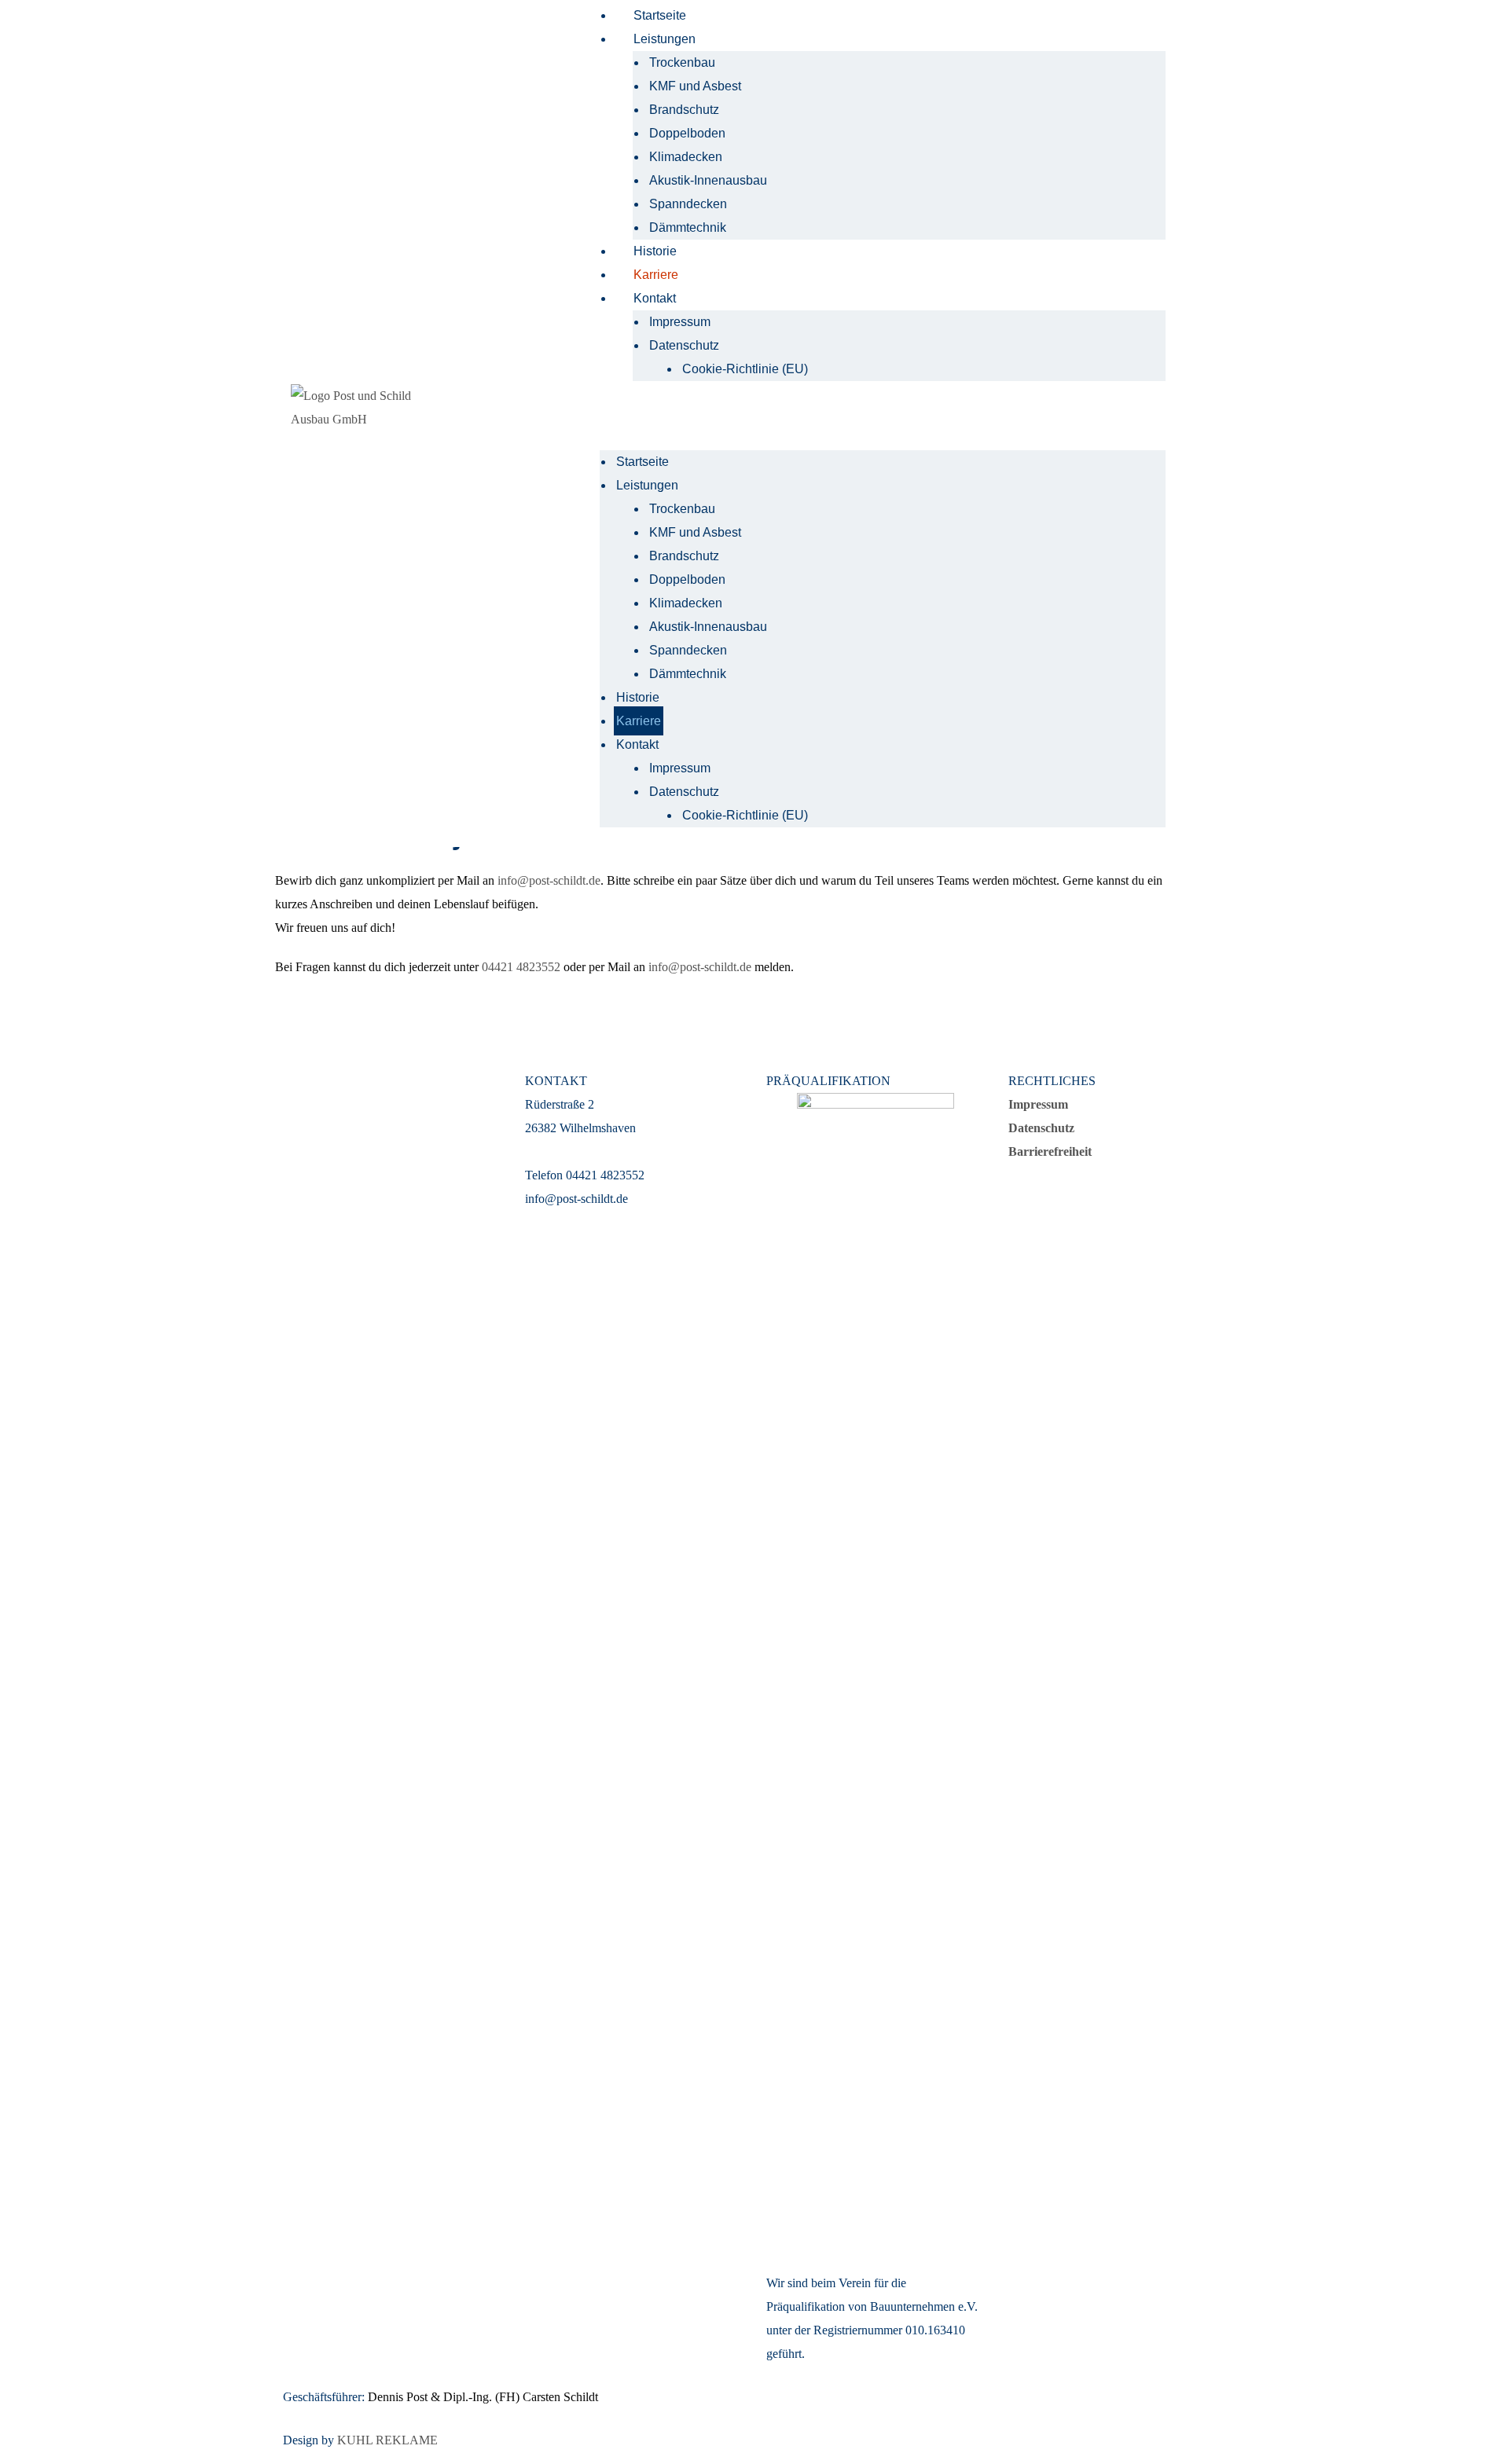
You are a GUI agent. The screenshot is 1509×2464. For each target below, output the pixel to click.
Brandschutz (684, 110)
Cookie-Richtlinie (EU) (745, 369)
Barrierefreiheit (1050, 1151)
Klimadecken (686, 157)
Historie (655, 251)
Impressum (680, 322)
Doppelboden (687, 133)
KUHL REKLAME (387, 2440)
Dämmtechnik (688, 227)
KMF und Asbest (695, 86)
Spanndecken (688, 204)
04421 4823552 (521, 967)
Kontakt (655, 298)
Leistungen (665, 39)
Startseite (660, 15)
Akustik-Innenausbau (708, 180)
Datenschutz (684, 345)
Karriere (656, 275)
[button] (882, 423)
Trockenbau (682, 62)
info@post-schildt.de (549, 880)
